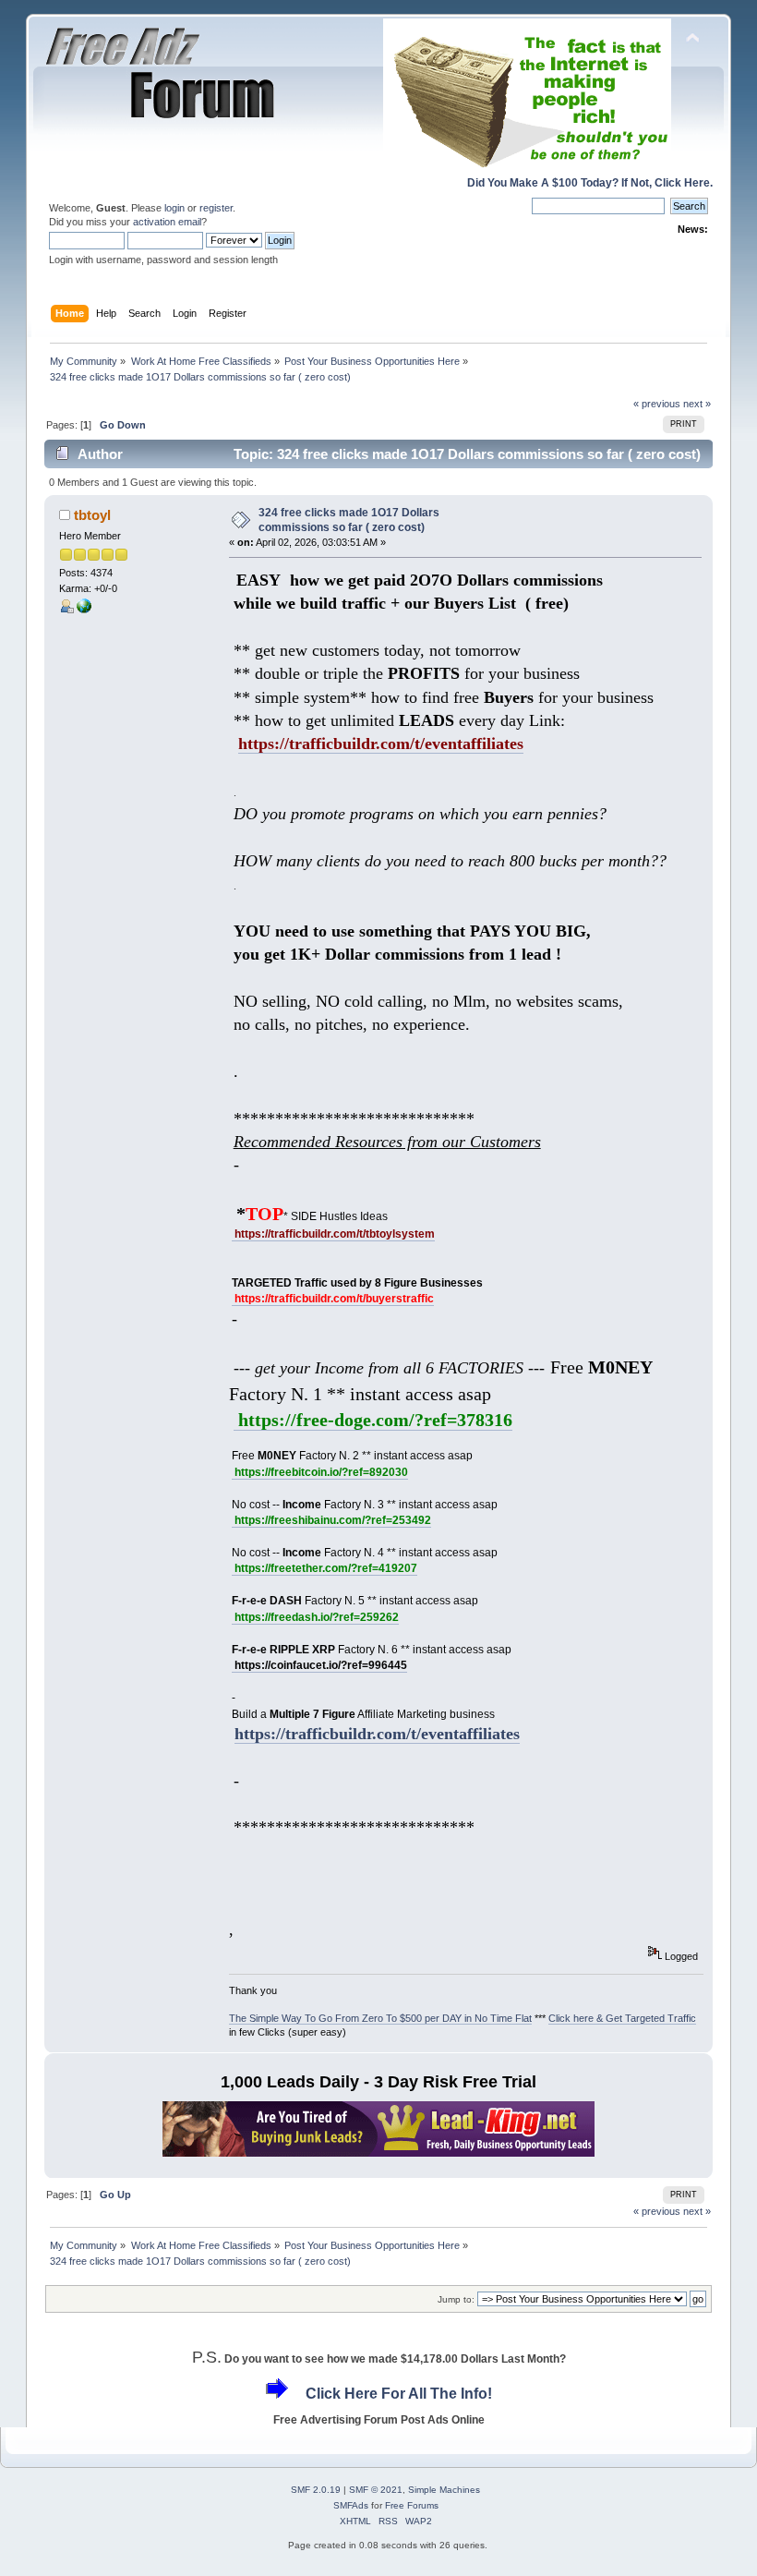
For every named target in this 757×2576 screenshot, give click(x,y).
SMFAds (351, 2505)
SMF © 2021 (376, 2490)
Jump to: (456, 2299)
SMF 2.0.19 (316, 2490)
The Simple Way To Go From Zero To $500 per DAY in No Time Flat (380, 2018)
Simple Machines (444, 2490)
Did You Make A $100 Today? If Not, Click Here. (590, 183)
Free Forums (412, 2505)
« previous (657, 404)
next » (697, 404)
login (174, 208)
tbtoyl (92, 515)
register (216, 208)
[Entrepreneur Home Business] (84, 610)
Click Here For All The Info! (399, 2394)
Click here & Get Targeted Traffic (622, 2018)
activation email (167, 222)
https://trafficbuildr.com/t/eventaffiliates (377, 1734)
